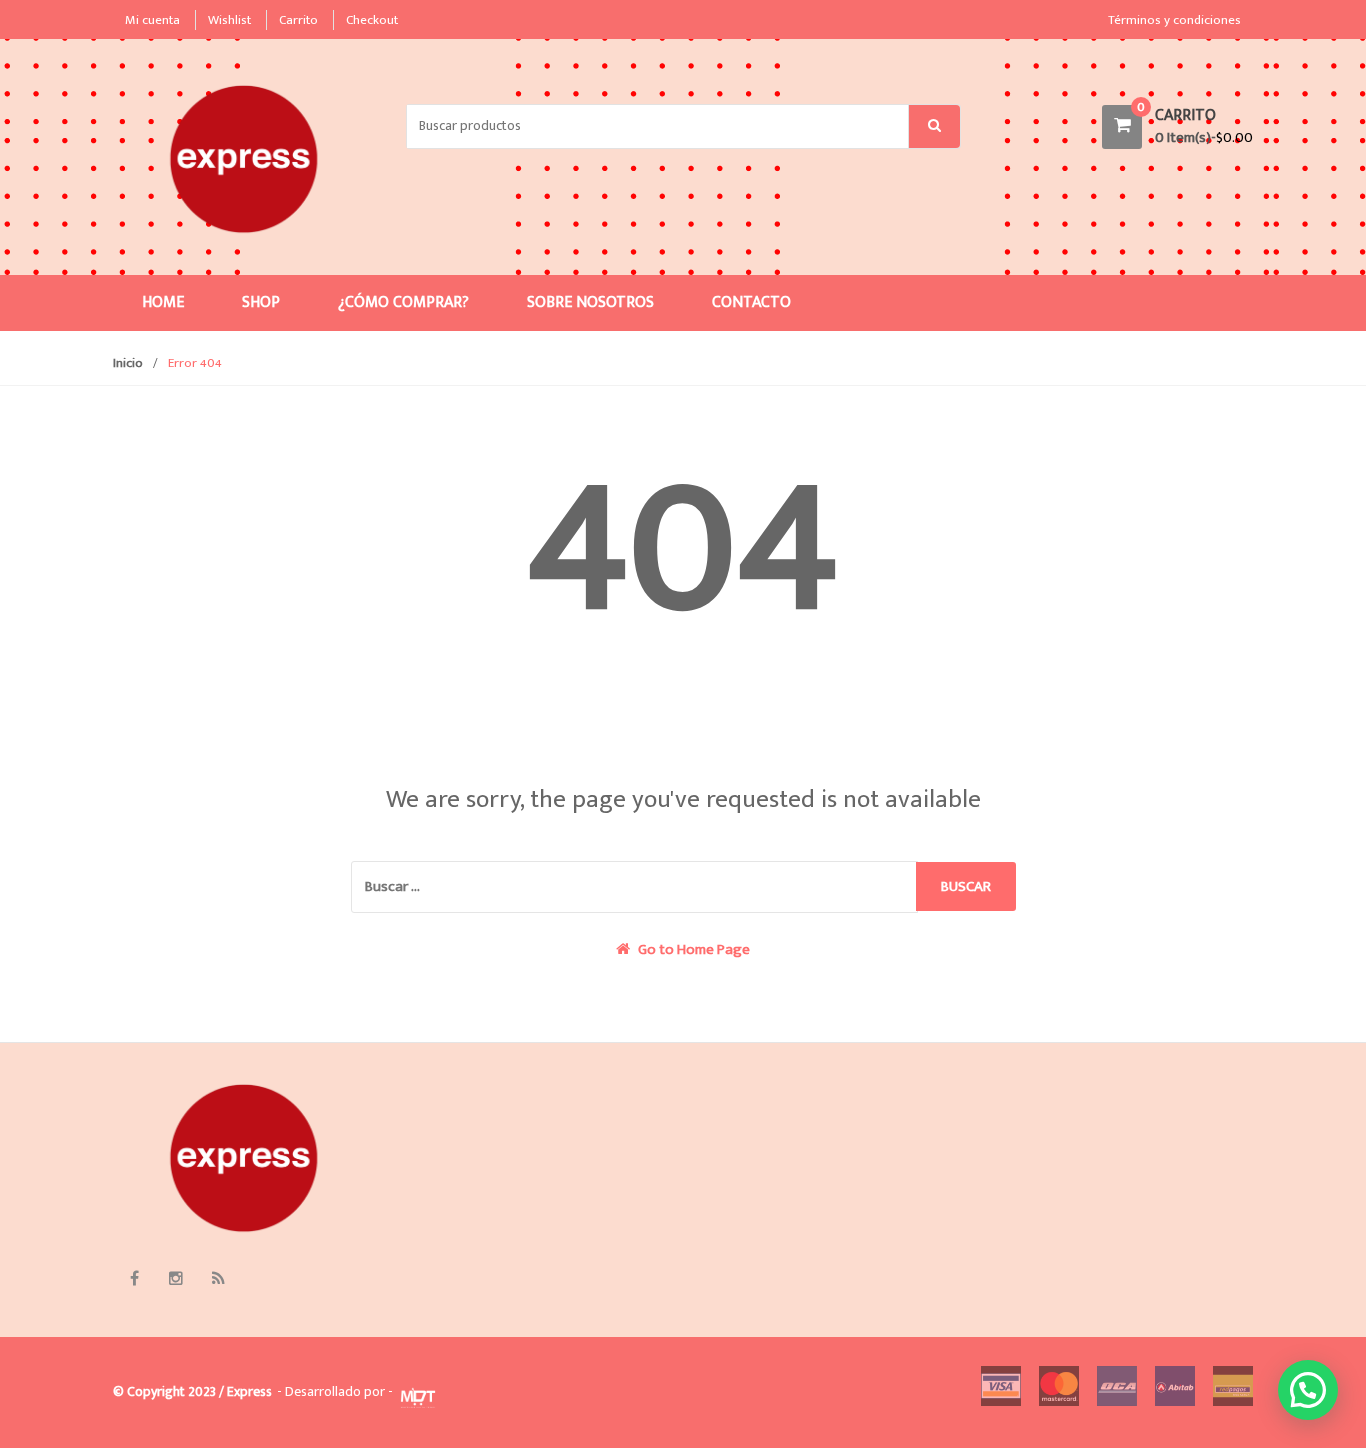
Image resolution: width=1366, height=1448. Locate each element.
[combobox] (658, 126)
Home (163, 302)
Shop (261, 302)
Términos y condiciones (1174, 20)
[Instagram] (176, 1278)
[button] (1308, 1390)
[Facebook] (134, 1278)
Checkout (372, 20)
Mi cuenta (152, 20)
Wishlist (229, 20)
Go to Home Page (692, 950)
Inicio (128, 363)
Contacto (751, 302)
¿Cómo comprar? (403, 302)
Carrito (298, 20)
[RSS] (218, 1278)
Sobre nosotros (590, 302)
